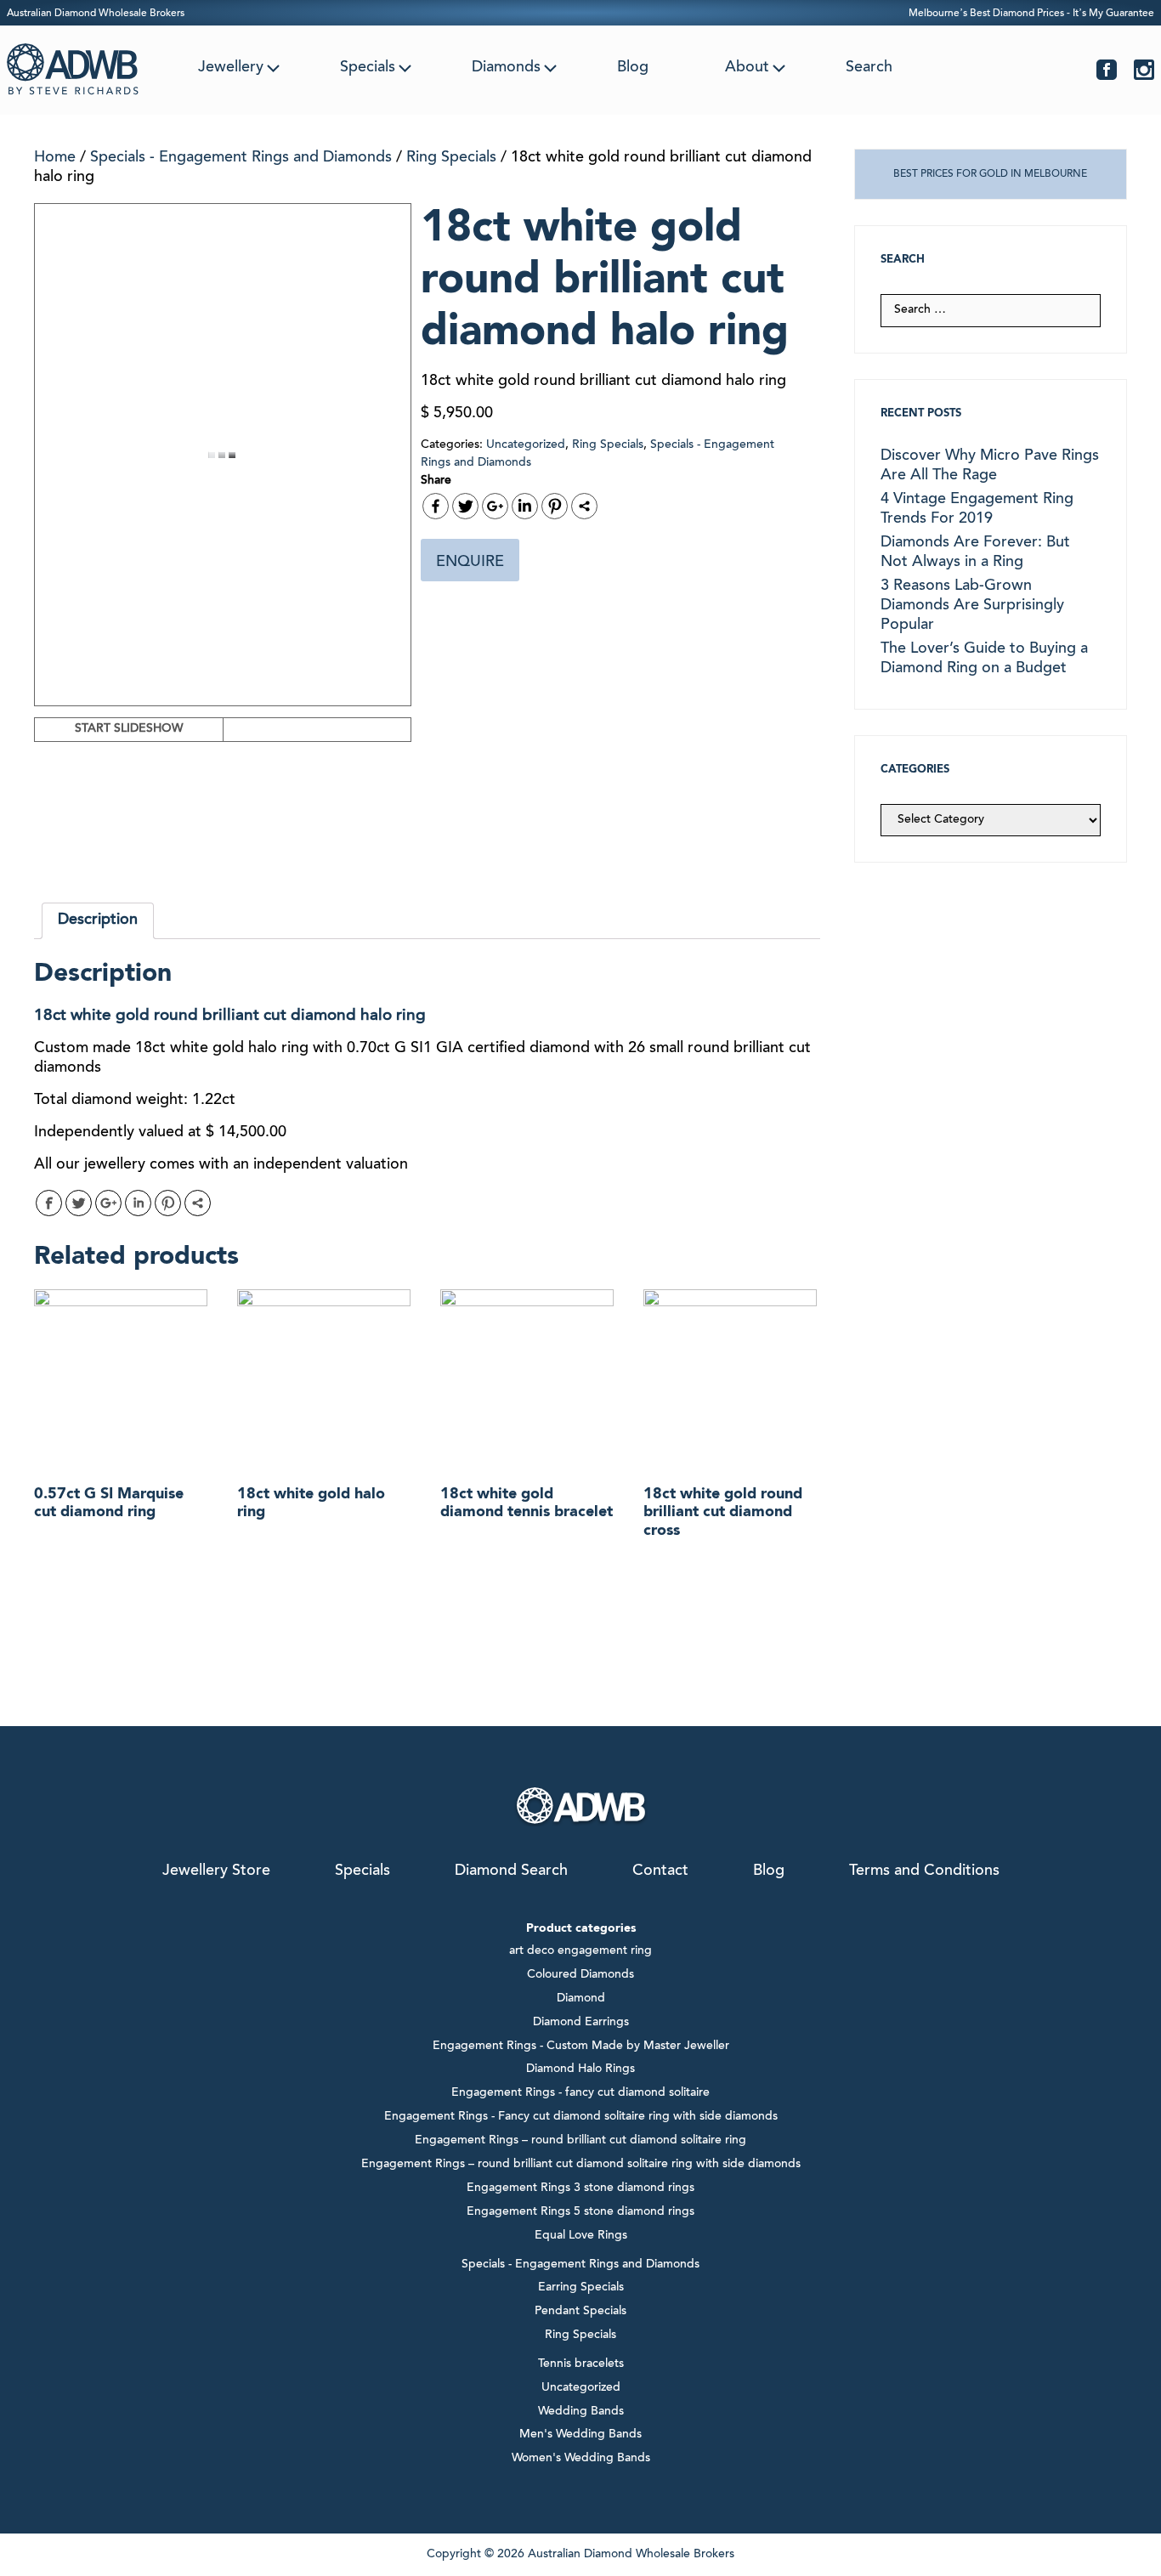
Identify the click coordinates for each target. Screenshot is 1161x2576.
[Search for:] (991, 310)
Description (98, 920)
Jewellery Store (216, 1871)
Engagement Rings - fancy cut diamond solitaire (580, 2093)
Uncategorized (526, 445)
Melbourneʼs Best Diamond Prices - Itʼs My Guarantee (1031, 14)
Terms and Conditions (924, 1871)
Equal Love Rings (581, 2236)
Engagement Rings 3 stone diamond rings (580, 2188)
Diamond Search (511, 1871)
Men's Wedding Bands (580, 2435)
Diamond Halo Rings (580, 2069)
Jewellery (231, 68)
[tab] (98, 921)
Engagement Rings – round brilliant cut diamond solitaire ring (580, 2141)
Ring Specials (451, 158)
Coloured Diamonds (580, 1975)
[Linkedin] (525, 506)
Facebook (1107, 70)
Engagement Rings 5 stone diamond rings (580, 2212)
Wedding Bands (581, 2412)
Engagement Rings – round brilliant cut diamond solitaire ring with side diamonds (581, 2165)
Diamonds (506, 68)
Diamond (581, 1999)
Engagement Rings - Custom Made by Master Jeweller (581, 2047)
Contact (660, 1871)
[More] (584, 506)
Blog (633, 68)
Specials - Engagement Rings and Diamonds (241, 158)
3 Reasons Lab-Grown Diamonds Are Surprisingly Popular (972, 606)
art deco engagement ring (580, 1951)
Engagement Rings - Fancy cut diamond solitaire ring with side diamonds (581, 2117)
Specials (368, 68)
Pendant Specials (580, 2312)
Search (869, 68)
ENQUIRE (470, 563)
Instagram (1144, 70)
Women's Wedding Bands (581, 2459)
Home (55, 158)
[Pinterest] (555, 506)
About (747, 68)
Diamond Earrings (581, 2023)
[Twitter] (465, 506)
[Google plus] (495, 506)
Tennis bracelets (581, 2364)
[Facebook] (436, 506)
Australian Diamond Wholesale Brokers (96, 14)
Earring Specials (581, 2288)
